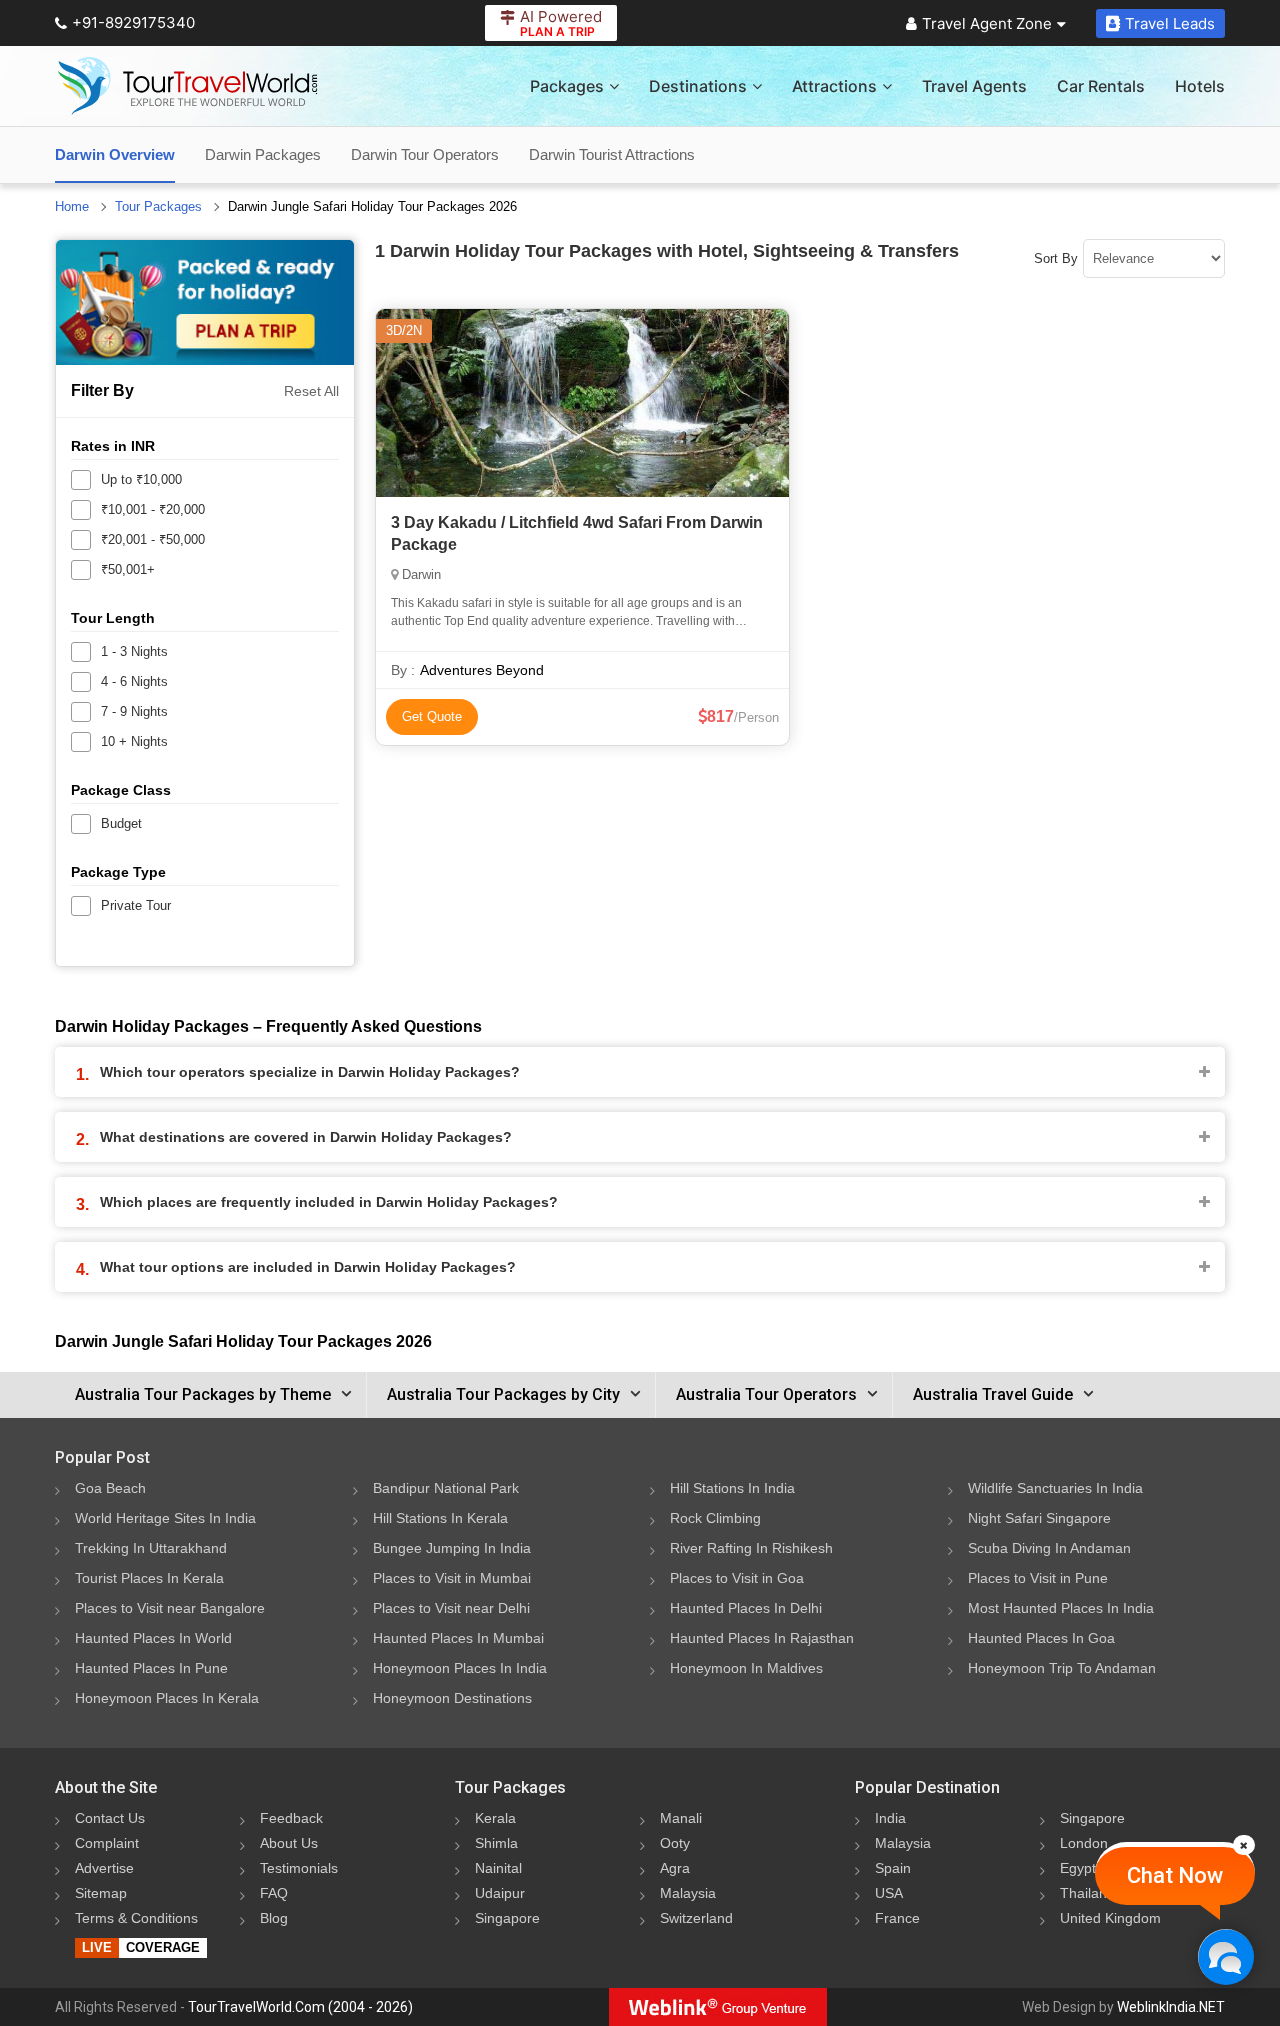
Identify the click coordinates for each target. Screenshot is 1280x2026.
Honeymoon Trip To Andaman (1062, 1668)
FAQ (274, 1893)
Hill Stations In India (732, 1488)
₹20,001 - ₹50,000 (153, 539)
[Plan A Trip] (205, 302)
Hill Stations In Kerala (440, 1518)
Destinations (698, 86)
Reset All (311, 391)
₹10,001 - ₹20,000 (153, 509)
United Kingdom (1110, 1918)
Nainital (498, 1868)
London (1084, 1843)
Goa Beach (110, 1488)
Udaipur (500, 1893)
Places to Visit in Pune (1038, 1578)
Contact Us (110, 1818)
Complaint (107, 1843)
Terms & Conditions (136, 1918)
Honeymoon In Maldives (746, 1668)
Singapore (507, 1918)
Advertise (104, 1868)
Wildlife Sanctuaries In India (1055, 1488)
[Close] (1244, 1845)
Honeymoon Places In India (460, 1668)
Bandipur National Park (446, 1488)
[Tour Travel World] (187, 86)
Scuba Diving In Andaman (1049, 1548)
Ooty (675, 1843)
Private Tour (136, 905)
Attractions (834, 86)
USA (889, 1893)
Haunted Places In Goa (1041, 1638)
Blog (274, 1918)
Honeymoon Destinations (452, 1698)
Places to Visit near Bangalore (170, 1608)
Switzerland (696, 1918)
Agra (675, 1868)
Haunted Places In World (153, 1638)
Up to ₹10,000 (141, 479)
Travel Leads (1170, 23)
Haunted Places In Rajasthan (762, 1638)
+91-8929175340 (133, 22)
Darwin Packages (263, 154)
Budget (121, 823)
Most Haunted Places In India (1061, 1608)
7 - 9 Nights (134, 711)
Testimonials (299, 1868)
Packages (567, 86)
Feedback (291, 1818)
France (897, 1918)
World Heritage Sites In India (165, 1518)
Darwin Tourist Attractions (612, 154)
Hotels (1200, 86)
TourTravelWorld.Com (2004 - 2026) (300, 2007)
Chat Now (1175, 1875)
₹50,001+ (128, 569)
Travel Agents (974, 86)
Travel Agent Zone (987, 23)
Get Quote (432, 716)
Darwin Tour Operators (425, 154)
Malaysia (688, 1893)
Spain (893, 1868)
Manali (681, 1818)
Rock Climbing (715, 1518)
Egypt (1078, 1868)
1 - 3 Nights (134, 651)
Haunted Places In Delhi (746, 1608)
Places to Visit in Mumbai (452, 1578)
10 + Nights (134, 741)
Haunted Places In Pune (151, 1668)
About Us (289, 1843)
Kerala (495, 1818)
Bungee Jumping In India (452, 1548)
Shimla (496, 1843)
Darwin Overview (115, 154)
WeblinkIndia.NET (1171, 2007)
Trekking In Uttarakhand (151, 1548)
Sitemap (101, 1893)
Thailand (1087, 1893)
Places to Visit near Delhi (451, 1608)
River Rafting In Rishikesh (751, 1548)
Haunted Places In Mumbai (458, 1638)
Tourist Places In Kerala (149, 1578)
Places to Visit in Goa (737, 1578)
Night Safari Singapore (1039, 1518)
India (890, 1818)
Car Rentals (1101, 86)
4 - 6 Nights (134, 681)
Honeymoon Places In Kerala (167, 1698)
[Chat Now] (1225, 1956)
